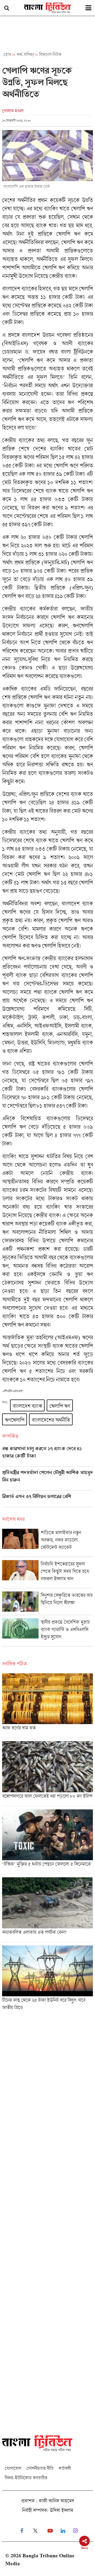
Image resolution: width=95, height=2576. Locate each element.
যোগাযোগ (13, 2468)
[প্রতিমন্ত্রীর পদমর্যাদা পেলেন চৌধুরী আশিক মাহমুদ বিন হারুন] (47, 1480)
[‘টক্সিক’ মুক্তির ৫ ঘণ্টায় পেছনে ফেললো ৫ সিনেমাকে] (47, 1842)
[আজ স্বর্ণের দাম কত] (47, 1706)
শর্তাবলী (65, 2468)
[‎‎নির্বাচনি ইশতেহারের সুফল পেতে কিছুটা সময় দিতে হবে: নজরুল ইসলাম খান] (47, 1574)
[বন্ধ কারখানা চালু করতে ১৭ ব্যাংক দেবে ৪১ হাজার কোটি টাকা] (47, 1456)
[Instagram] (75, 2531)
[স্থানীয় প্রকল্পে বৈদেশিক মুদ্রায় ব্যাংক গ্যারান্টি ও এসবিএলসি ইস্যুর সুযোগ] (47, 1632)
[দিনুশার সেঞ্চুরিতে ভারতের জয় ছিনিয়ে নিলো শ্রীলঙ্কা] (47, 1603)
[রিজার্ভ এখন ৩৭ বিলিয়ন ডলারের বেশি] (47, 1500)
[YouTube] (50, 2531)
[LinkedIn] (63, 2531)
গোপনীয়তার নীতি (40, 2468)
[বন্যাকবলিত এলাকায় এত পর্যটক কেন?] (47, 1910)
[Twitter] (35, 2531)
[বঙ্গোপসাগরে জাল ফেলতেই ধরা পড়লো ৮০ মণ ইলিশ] (47, 1774)
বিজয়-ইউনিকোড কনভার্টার (26, 2478)
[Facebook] (22, 2531)
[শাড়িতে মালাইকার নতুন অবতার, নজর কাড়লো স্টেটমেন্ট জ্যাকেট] (47, 1543)
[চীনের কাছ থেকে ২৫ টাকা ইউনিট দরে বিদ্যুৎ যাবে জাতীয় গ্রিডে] (47, 1980)
